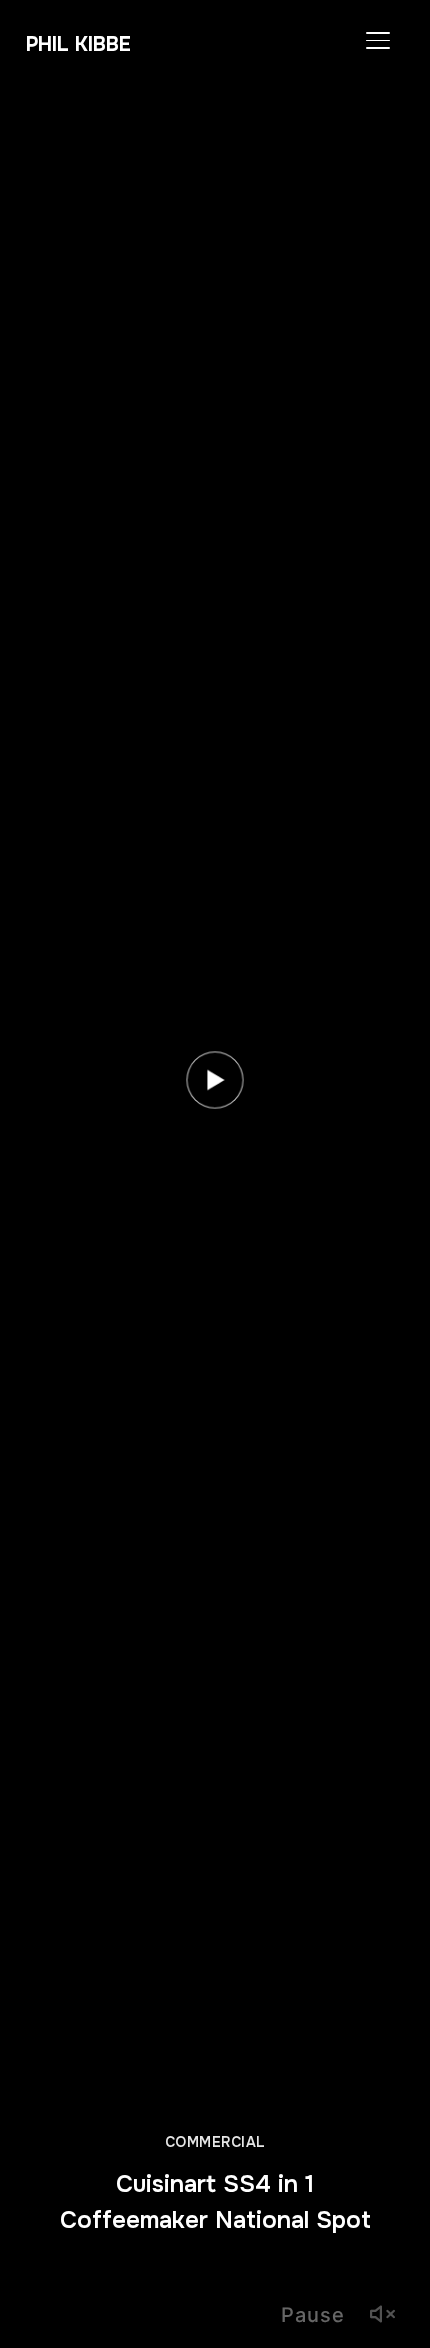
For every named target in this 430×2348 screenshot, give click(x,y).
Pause (313, 2315)
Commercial (215, 2142)
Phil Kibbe (78, 44)
